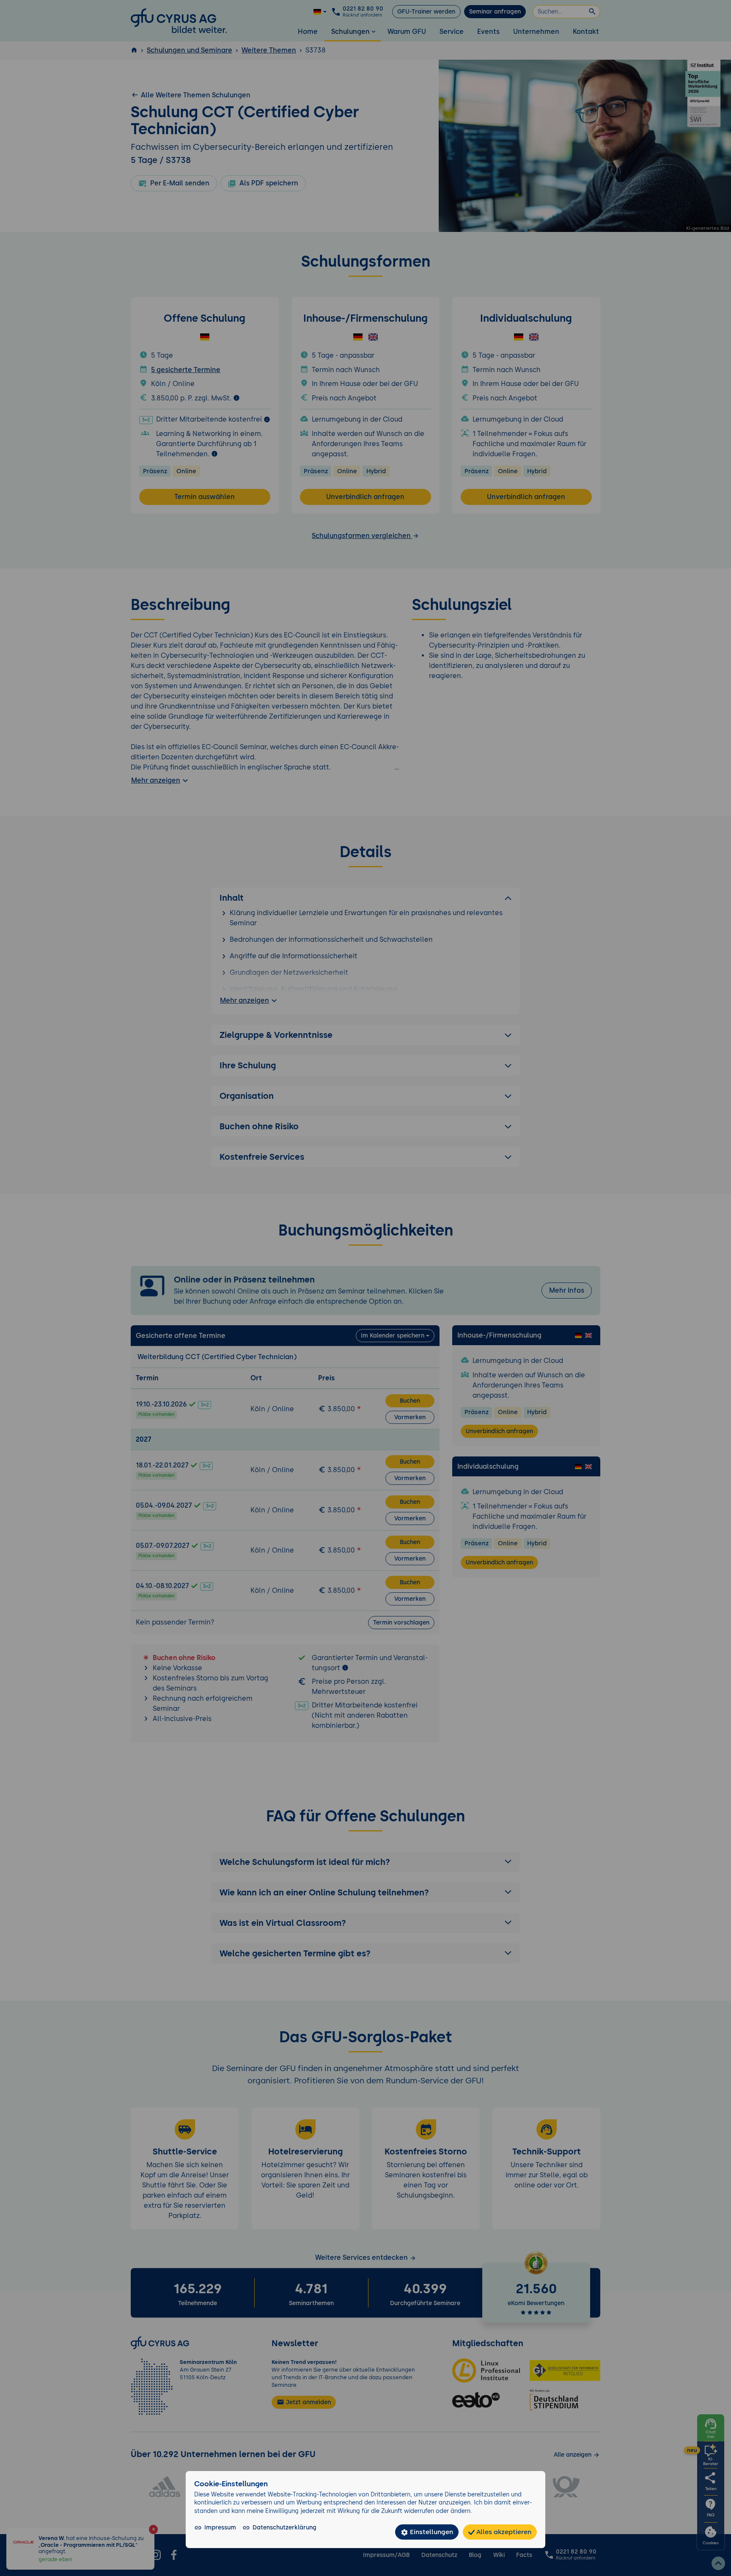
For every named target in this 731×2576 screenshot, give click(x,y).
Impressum (220, 2527)
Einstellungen (431, 2532)
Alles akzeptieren (503, 2532)
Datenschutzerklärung (284, 2527)
